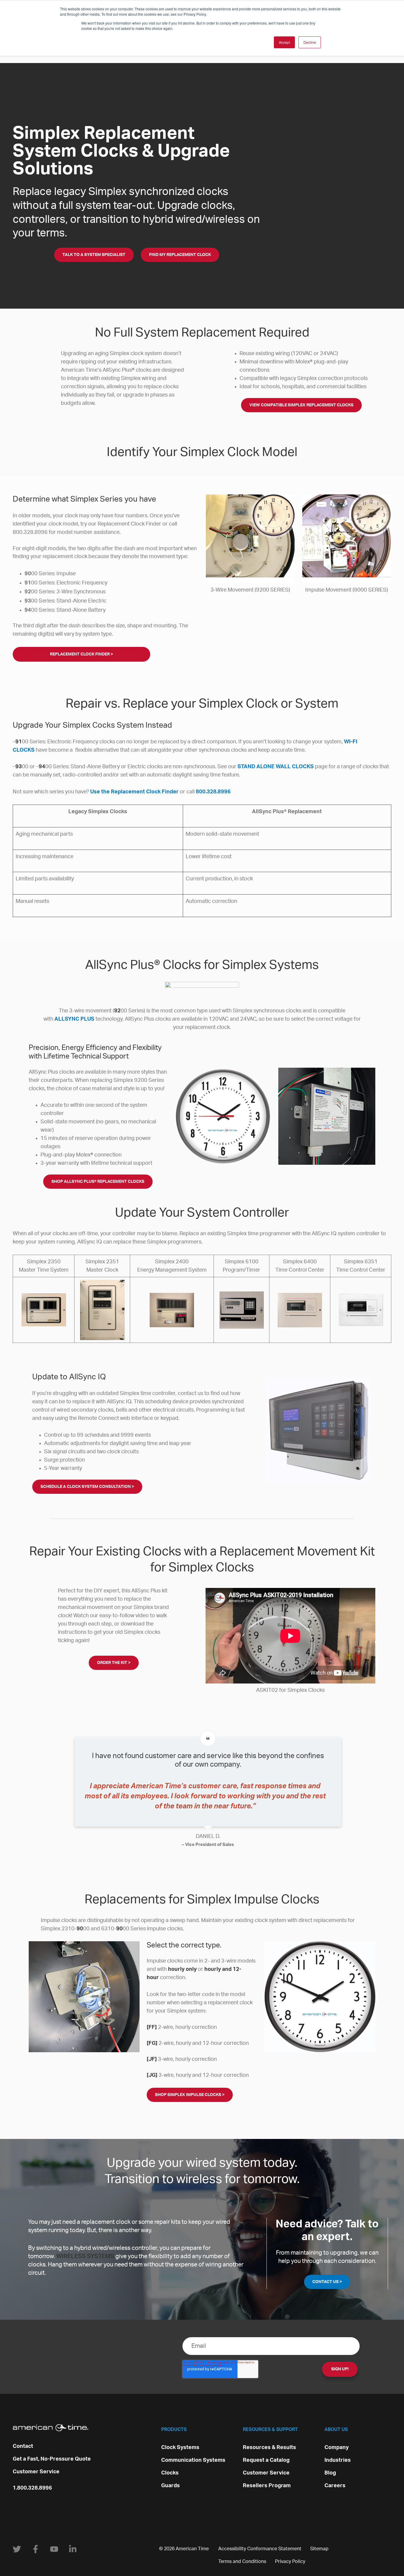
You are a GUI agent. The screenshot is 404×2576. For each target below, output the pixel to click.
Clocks (170, 2473)
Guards (171, 2486)
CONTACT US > (327, 2282)
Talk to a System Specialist (94, 255)
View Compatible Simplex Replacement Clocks (301, 405)
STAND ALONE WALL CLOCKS (276, 767)
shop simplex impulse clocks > (190, 2095)
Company (337, 2448)
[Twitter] (17, 2549)
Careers (335, 2486)
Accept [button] (284, 42)
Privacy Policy (290, 2561)
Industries (338, 2460)
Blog (330, 2473)
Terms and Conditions (242, 2561)
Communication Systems (193, 2460)
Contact (23, 2446)
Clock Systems (180, 2448)
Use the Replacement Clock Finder (134, 792)
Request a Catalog (266, 2460)
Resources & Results (269, 2448)
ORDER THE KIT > (114, 1663)
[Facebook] (35, 2549)
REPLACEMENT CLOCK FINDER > (81, 654)
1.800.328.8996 (32, 2488)
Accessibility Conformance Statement (260, 2549)
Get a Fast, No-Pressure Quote (52, 2459)
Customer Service (36, 2472)
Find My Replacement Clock (180, 255)
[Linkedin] (73, 2549)
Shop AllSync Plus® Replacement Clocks (98, 1182)
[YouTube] (54, 2549)
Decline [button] (310, 42)
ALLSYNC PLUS (74, 1019)
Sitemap (319, 2549)
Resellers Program (267, 2486)
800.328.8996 (213, 792)
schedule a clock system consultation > (87, 1487)
